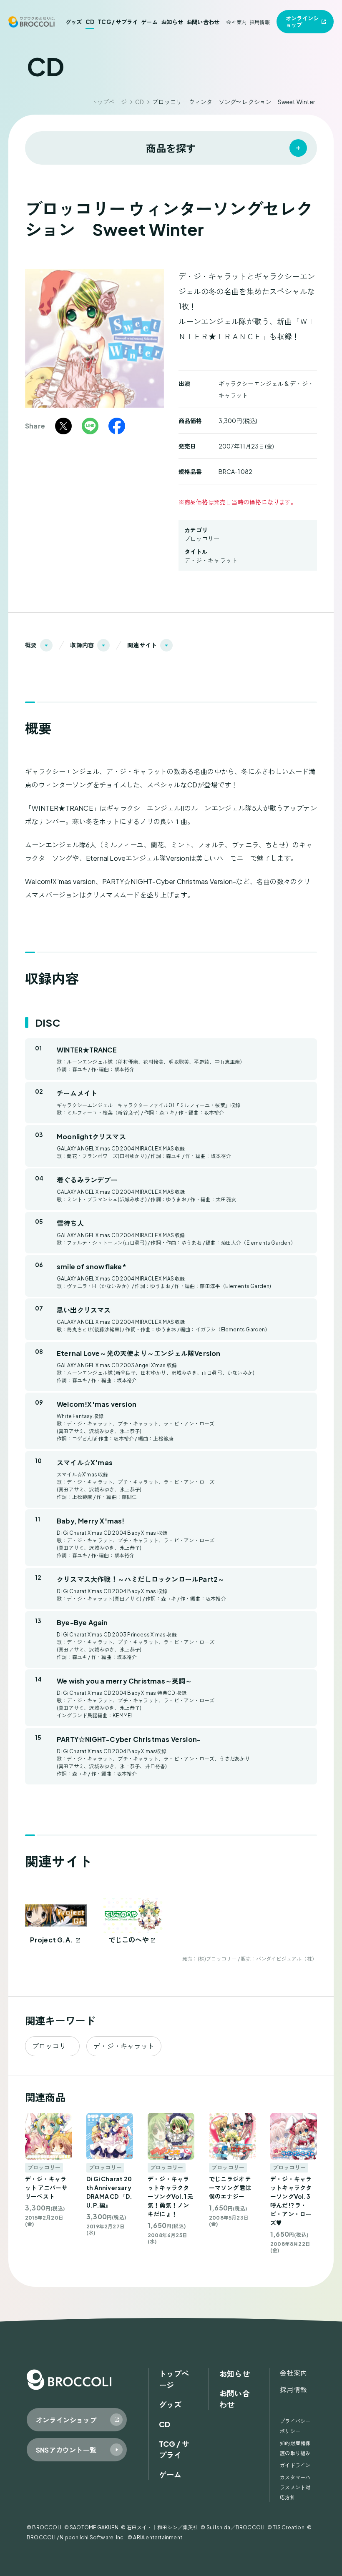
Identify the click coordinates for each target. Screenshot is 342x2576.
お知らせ (172, 22)
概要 (31, 645)
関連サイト (142, 645)
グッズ (74, 22)
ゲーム (149, 22)
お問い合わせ (203, 22)
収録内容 (82, 645)
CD (90, 22)
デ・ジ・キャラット (211, 560)
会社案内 (236, 22)
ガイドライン (295, 2465)
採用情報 (260, 22)
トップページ (109, 102)
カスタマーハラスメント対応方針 (295, 2487)
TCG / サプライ (118, 22)
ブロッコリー (202, 539)
